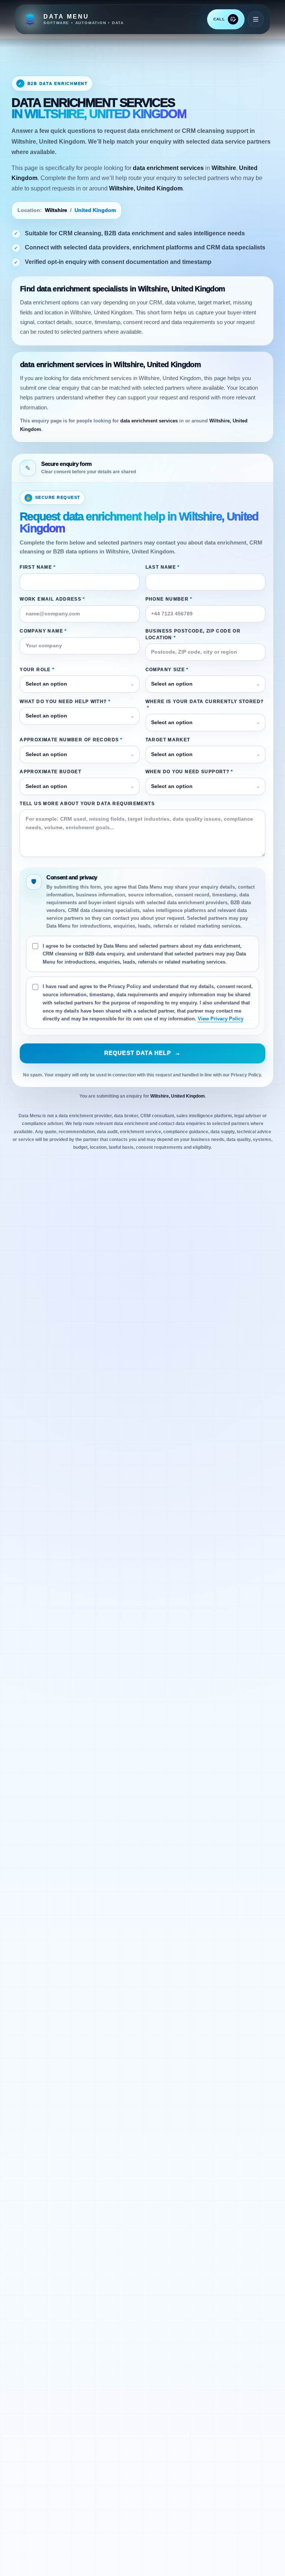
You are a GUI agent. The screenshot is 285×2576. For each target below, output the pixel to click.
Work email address (52, 599)
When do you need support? (189, 772)
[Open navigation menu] (256, 19)
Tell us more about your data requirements (87, 804)
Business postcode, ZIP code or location (193, 634)
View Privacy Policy (221, 1019)
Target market (168, 740)
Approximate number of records (71, 740)
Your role (37, 670)
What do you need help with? (65, 702)
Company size (167, 670)
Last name (163, 567)
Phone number (169, 599)
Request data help (143, 1053)
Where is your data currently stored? (205, 705)
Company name (43, 631)
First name (38, 567)
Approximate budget (50, 772)
